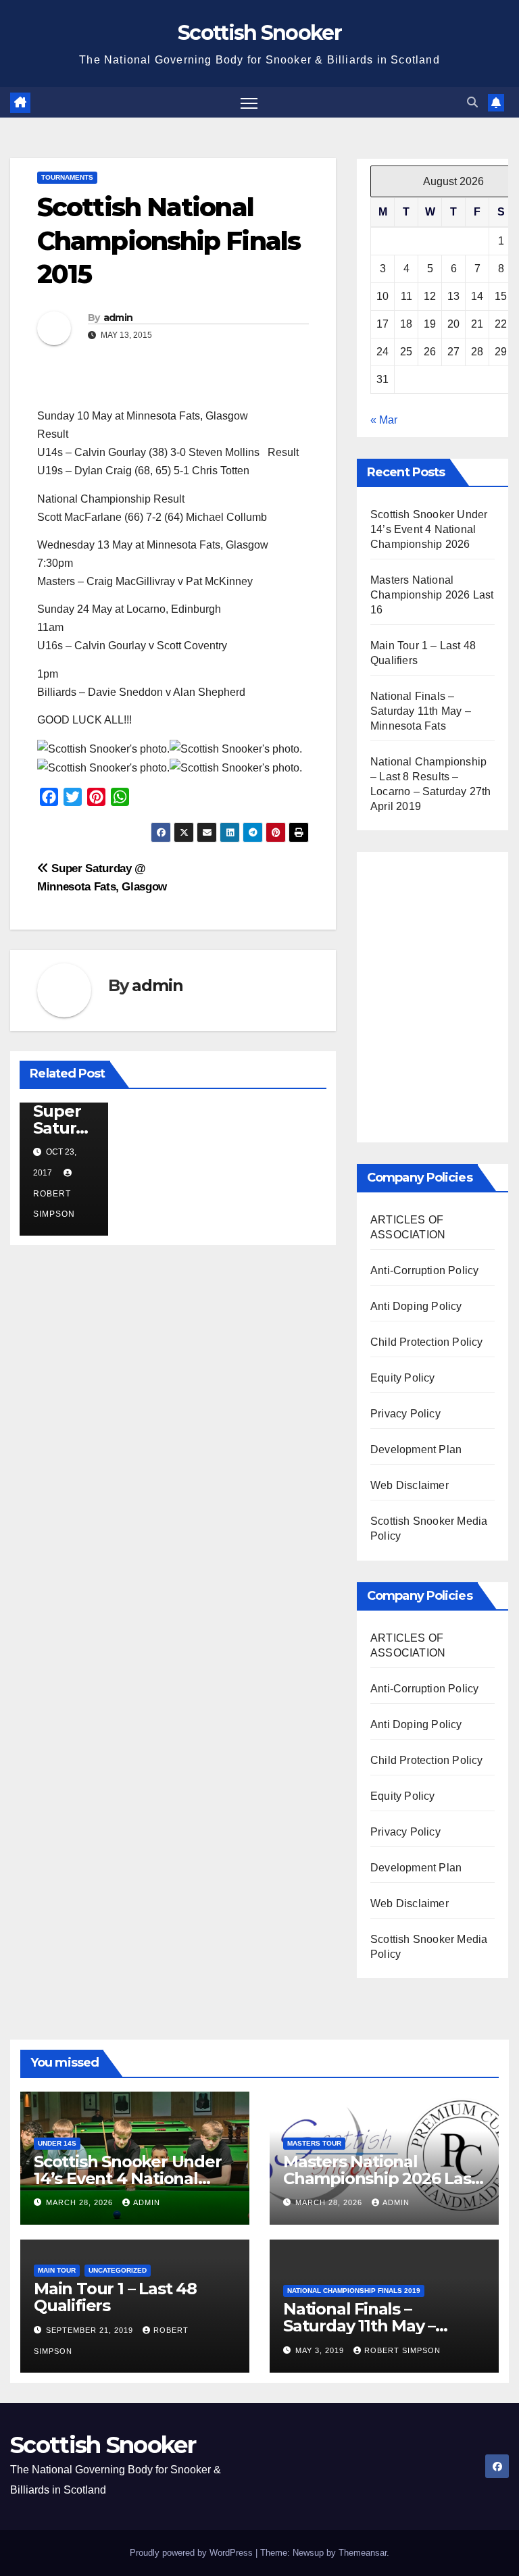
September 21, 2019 (91, 2330)
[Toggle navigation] (249, 102)
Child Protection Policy (427, 1342)
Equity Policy (403, 1378)
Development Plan (416, 1449)
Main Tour (57, 2270)
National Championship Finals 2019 (354, 2291)
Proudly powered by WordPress (193, 2553)
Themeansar (363, 2553)
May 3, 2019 (321, 2350)
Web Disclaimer (410, 1485)
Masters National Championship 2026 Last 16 (432, 595)
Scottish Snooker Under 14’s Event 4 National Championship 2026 (429, 529)
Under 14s (57, 2143)
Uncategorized (118, 2270)
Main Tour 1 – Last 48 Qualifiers (115, 2297)
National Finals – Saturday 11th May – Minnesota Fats (421, 711)
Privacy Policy (405, 1414)
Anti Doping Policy (416, 1306)
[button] (472, 102)
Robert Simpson (54, 1204)
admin (118, 318)
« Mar (384, 420)
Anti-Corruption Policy (424, 1270)
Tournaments (67, 177)
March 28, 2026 (81, 2202)
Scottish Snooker (259, 33)
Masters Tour (314, 2143)
